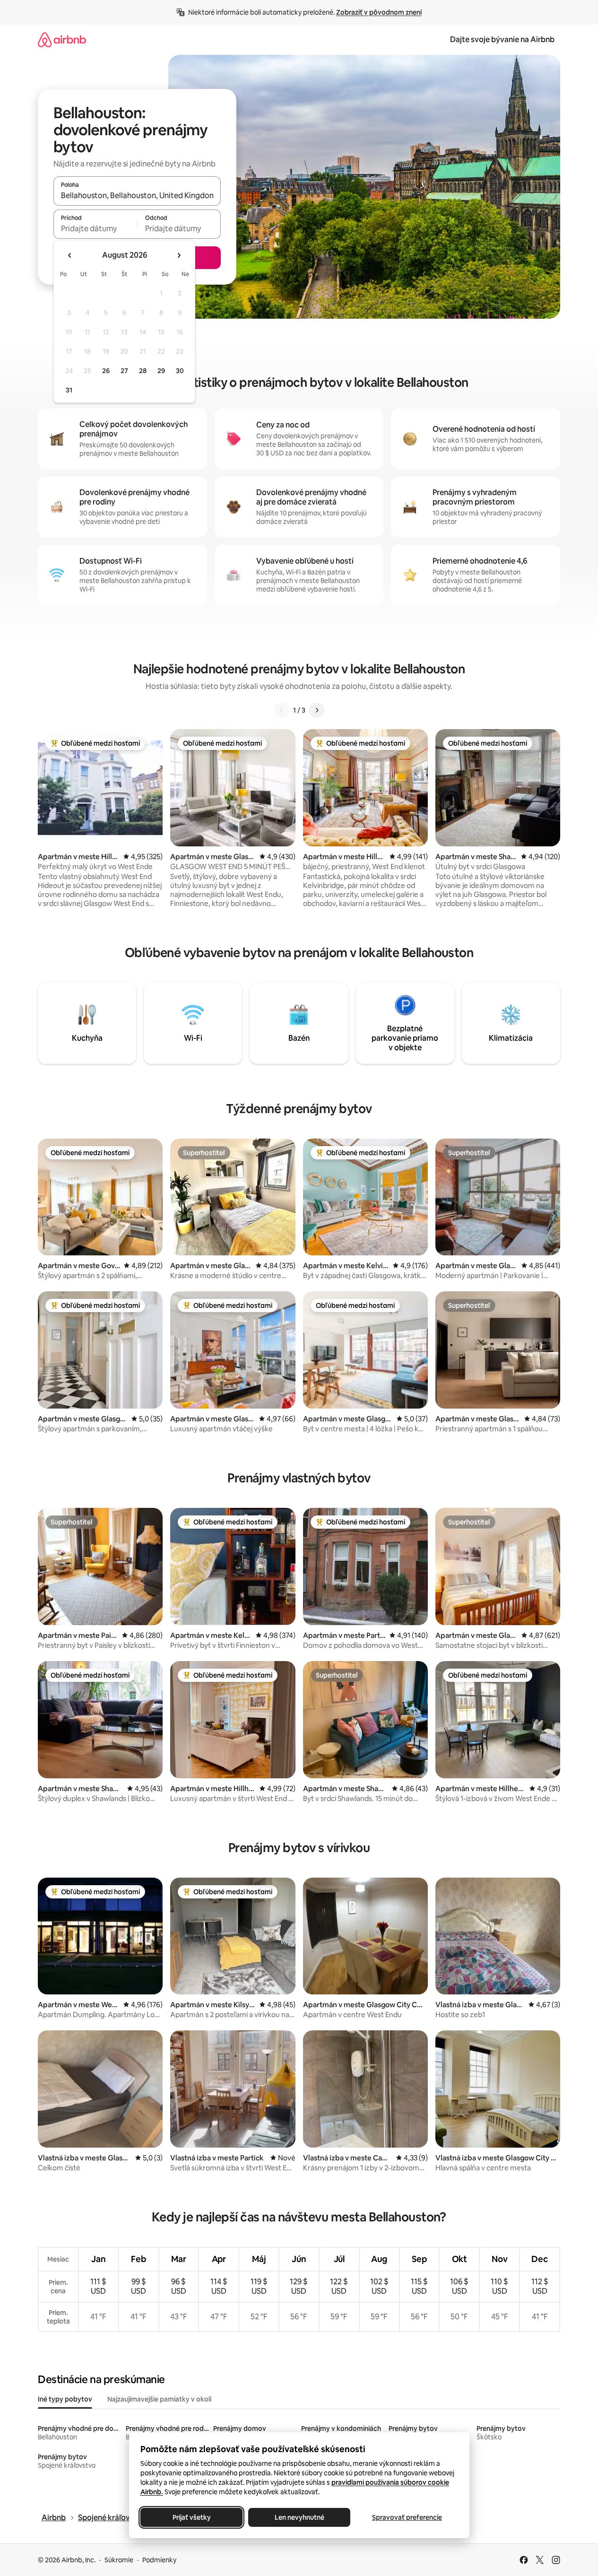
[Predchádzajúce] (282, 710)
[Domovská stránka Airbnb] (62, 39)
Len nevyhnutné (299, 2517)
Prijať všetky (191, 2517)
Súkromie (119, 2560)
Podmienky (159, 2560)
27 (124, 371)
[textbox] (95, 228)
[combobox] (137, 195)
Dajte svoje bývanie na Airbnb (502, 39)
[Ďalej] (317, 710)
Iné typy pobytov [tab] (65, 2399)
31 (69, 390)
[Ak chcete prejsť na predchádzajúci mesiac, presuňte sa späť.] (70, 255)
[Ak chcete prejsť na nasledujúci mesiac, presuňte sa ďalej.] (179, 255)
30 (180, 371)
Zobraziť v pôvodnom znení (379, 12)
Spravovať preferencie (407, 2517)
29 (161, 371)
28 (143, 371)
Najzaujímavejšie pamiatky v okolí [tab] (159, 2399)
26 (106, 371)
